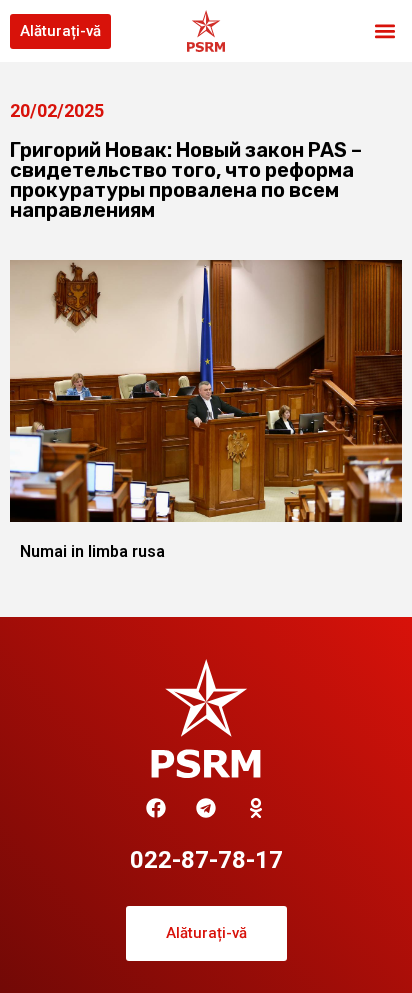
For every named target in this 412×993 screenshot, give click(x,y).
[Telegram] (206, 808)
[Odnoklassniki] (256, 808)
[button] (385, 31)
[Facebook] (156, 808)
